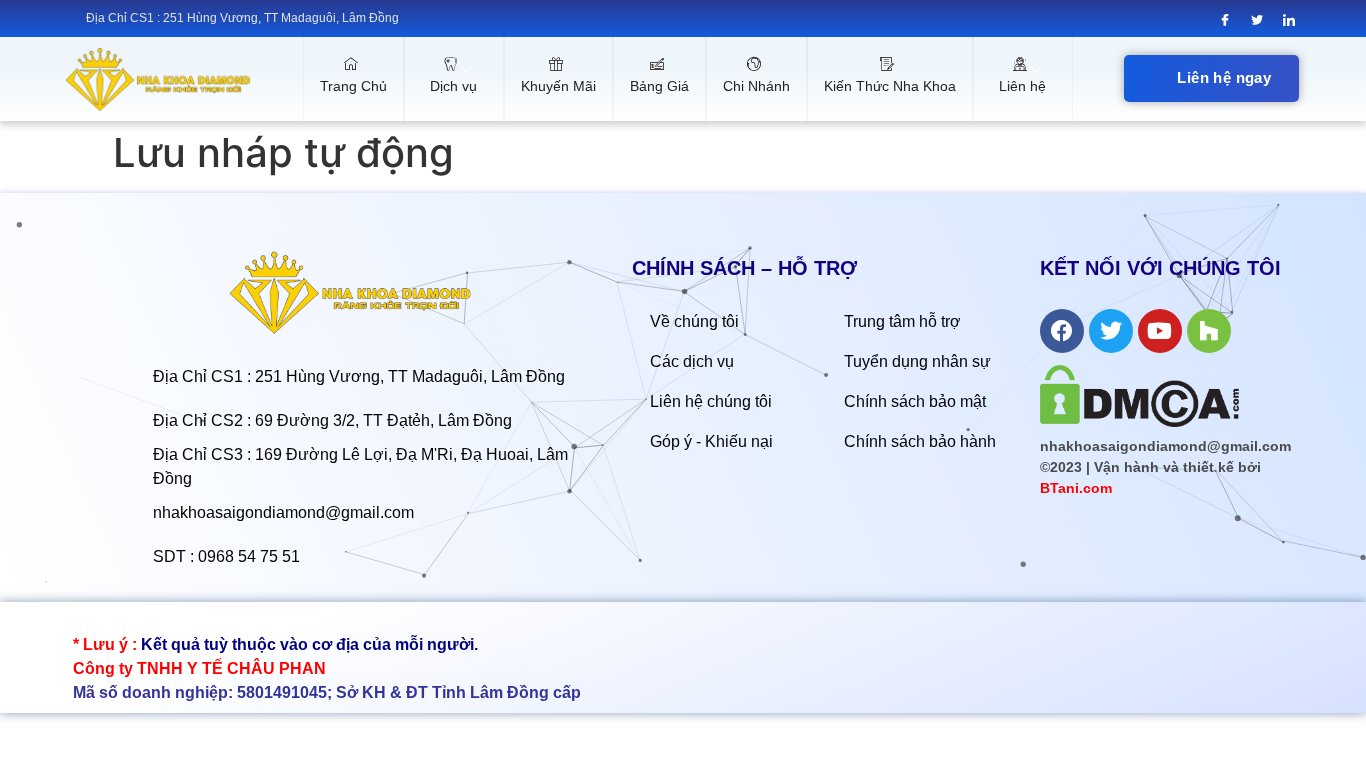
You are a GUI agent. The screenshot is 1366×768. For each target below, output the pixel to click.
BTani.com (1076, 488)
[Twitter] (1257, 20)
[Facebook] (1225, 20)
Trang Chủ (353, 86)
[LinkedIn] (1289, 20)
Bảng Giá (659, 86)
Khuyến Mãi (558, 86)
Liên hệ (1022, 86)
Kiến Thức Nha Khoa (890, 86)
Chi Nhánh (756, 86)
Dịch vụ (453, 86)
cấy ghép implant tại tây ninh (163, 621)
